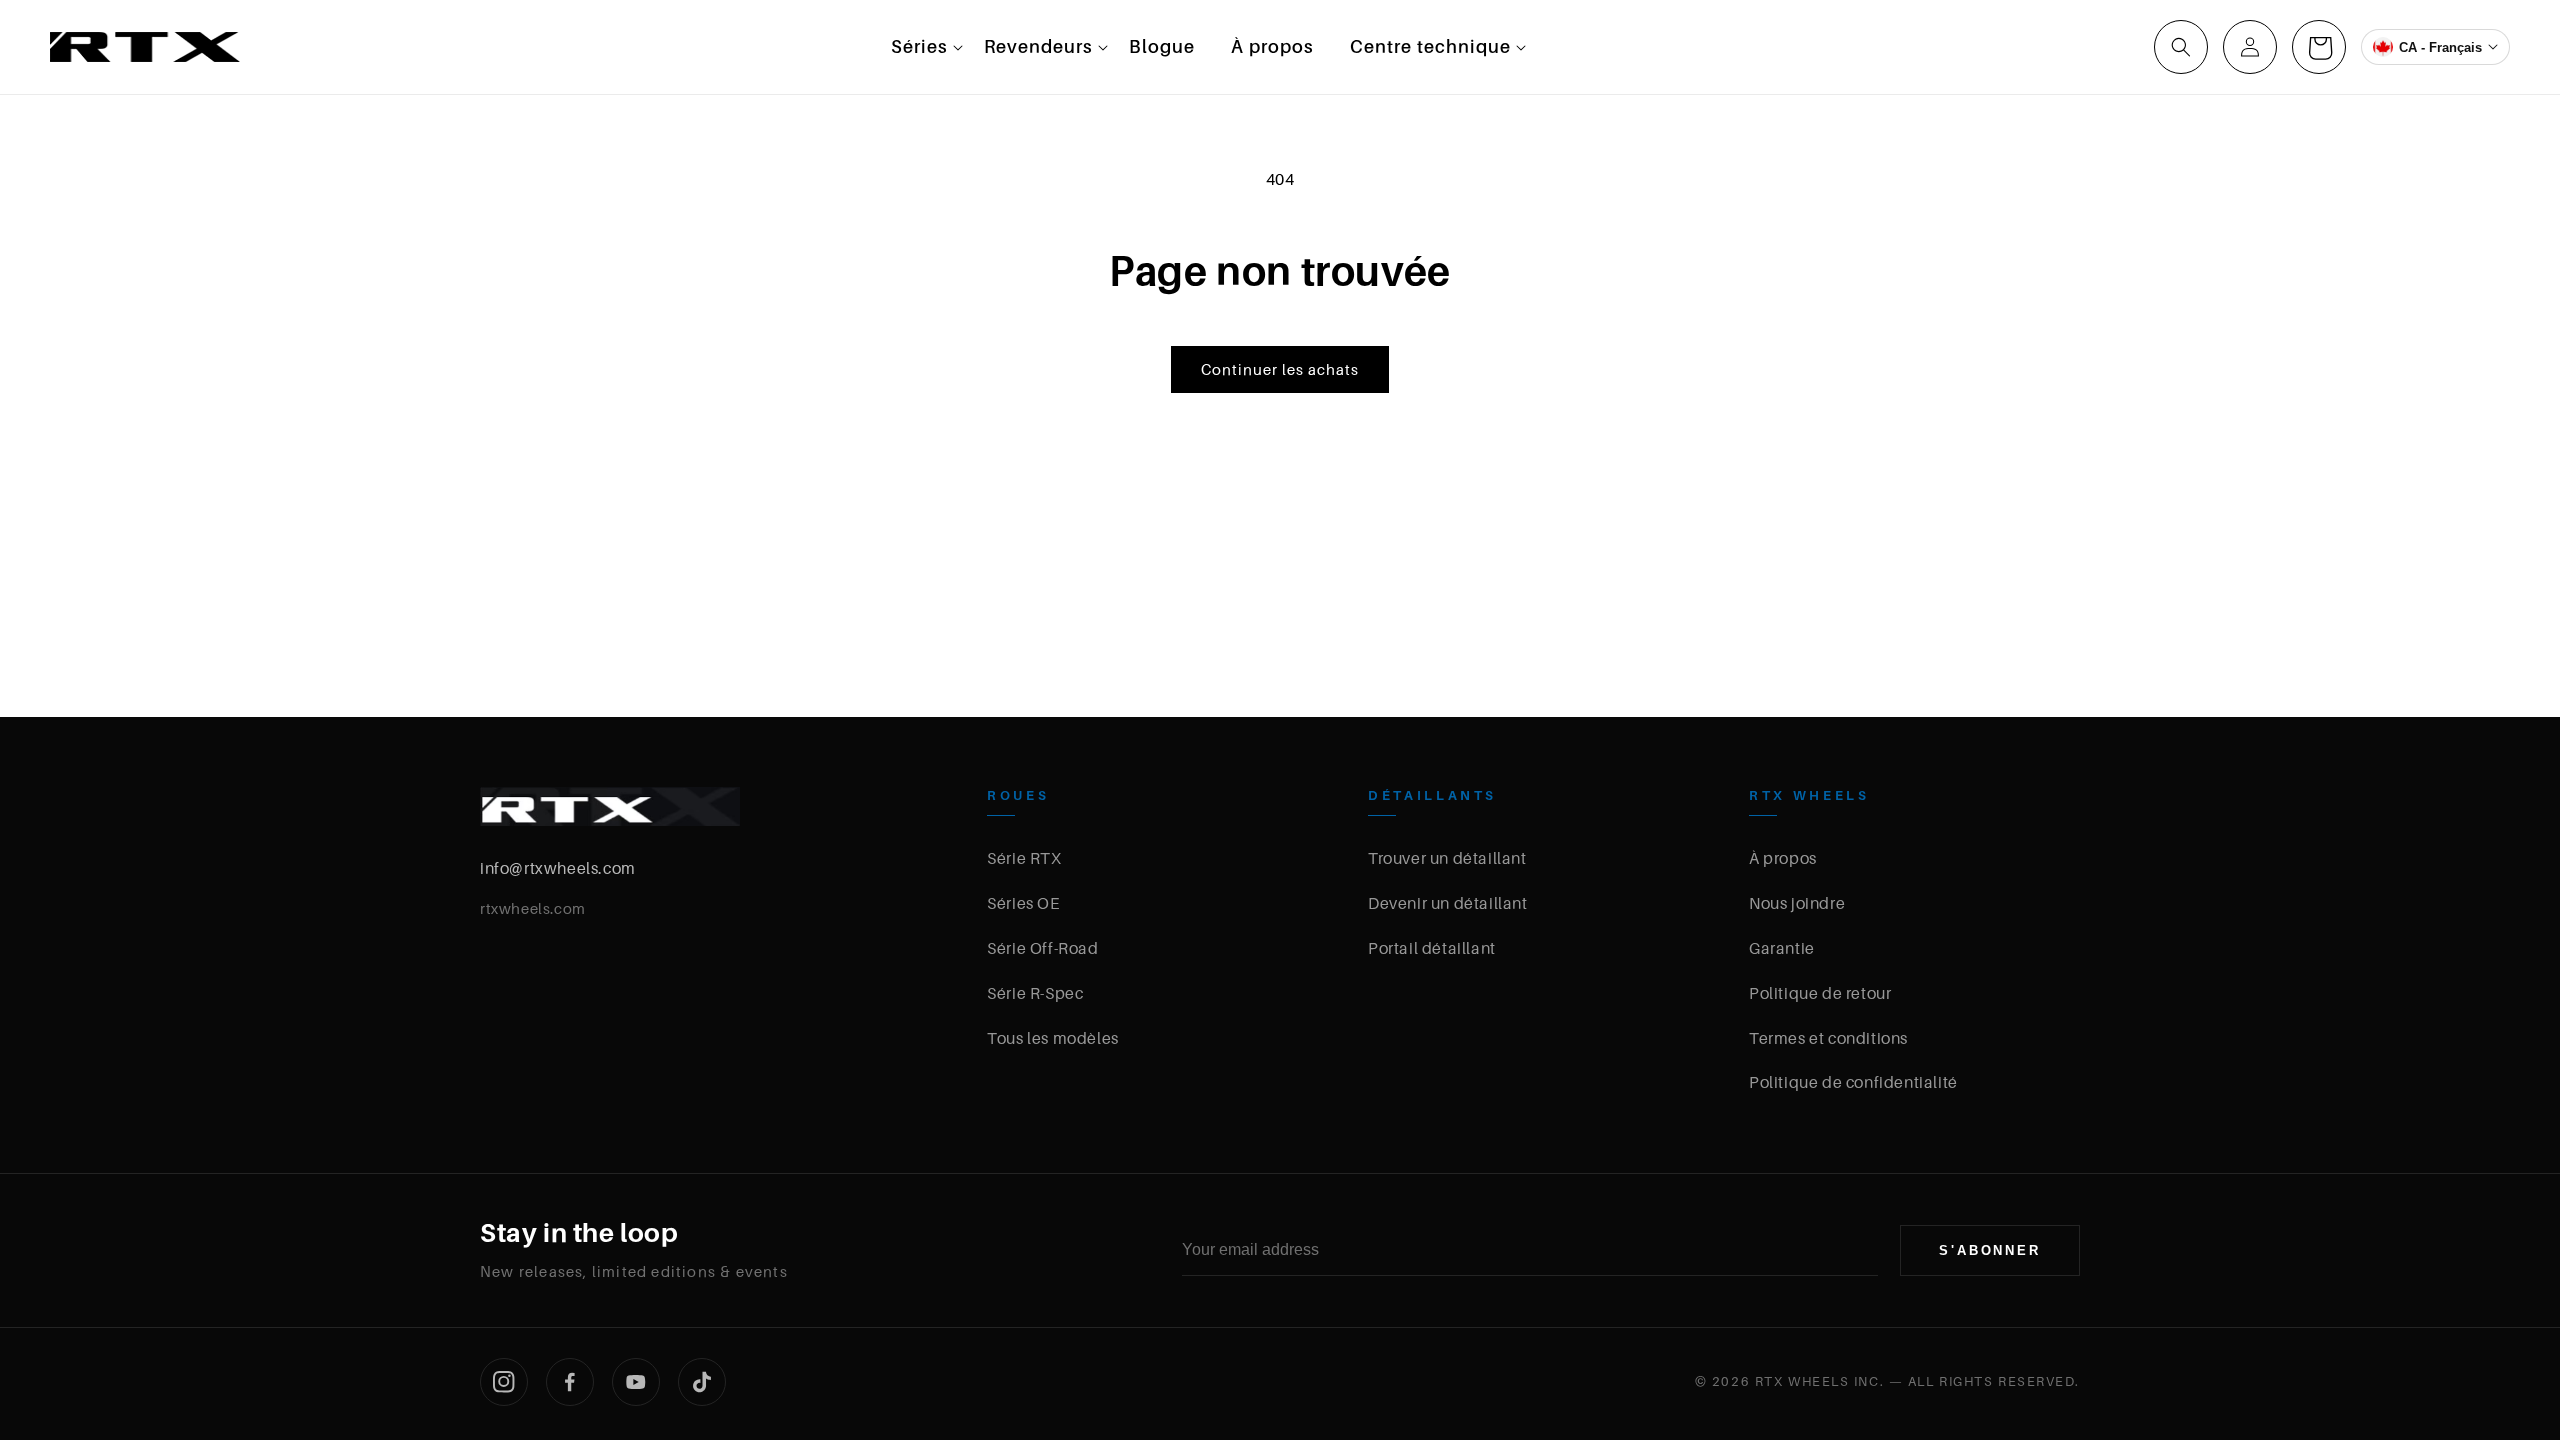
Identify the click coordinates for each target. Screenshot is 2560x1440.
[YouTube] (636, 1382)
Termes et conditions (1828, 1038)
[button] (919, 46)
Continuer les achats (1280, 369)
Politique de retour (1820, 993)
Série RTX (1024, 858)
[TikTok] (702, 1382)
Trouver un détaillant (1447, 858)
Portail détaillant (1432, 948)
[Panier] (2319, 47)
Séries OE (1023, 903)
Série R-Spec (1035, 993)
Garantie (1782, 948)
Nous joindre (1797, 903)
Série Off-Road (1042, 948)
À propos (1783, 858)
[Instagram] (504, 1382)
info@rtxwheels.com (558, 868)
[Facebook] (570, 1382)
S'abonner (1990, 1250)
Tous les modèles (1053, 1038)
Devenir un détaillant (1448, 903)
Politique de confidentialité (1853, 1082)
